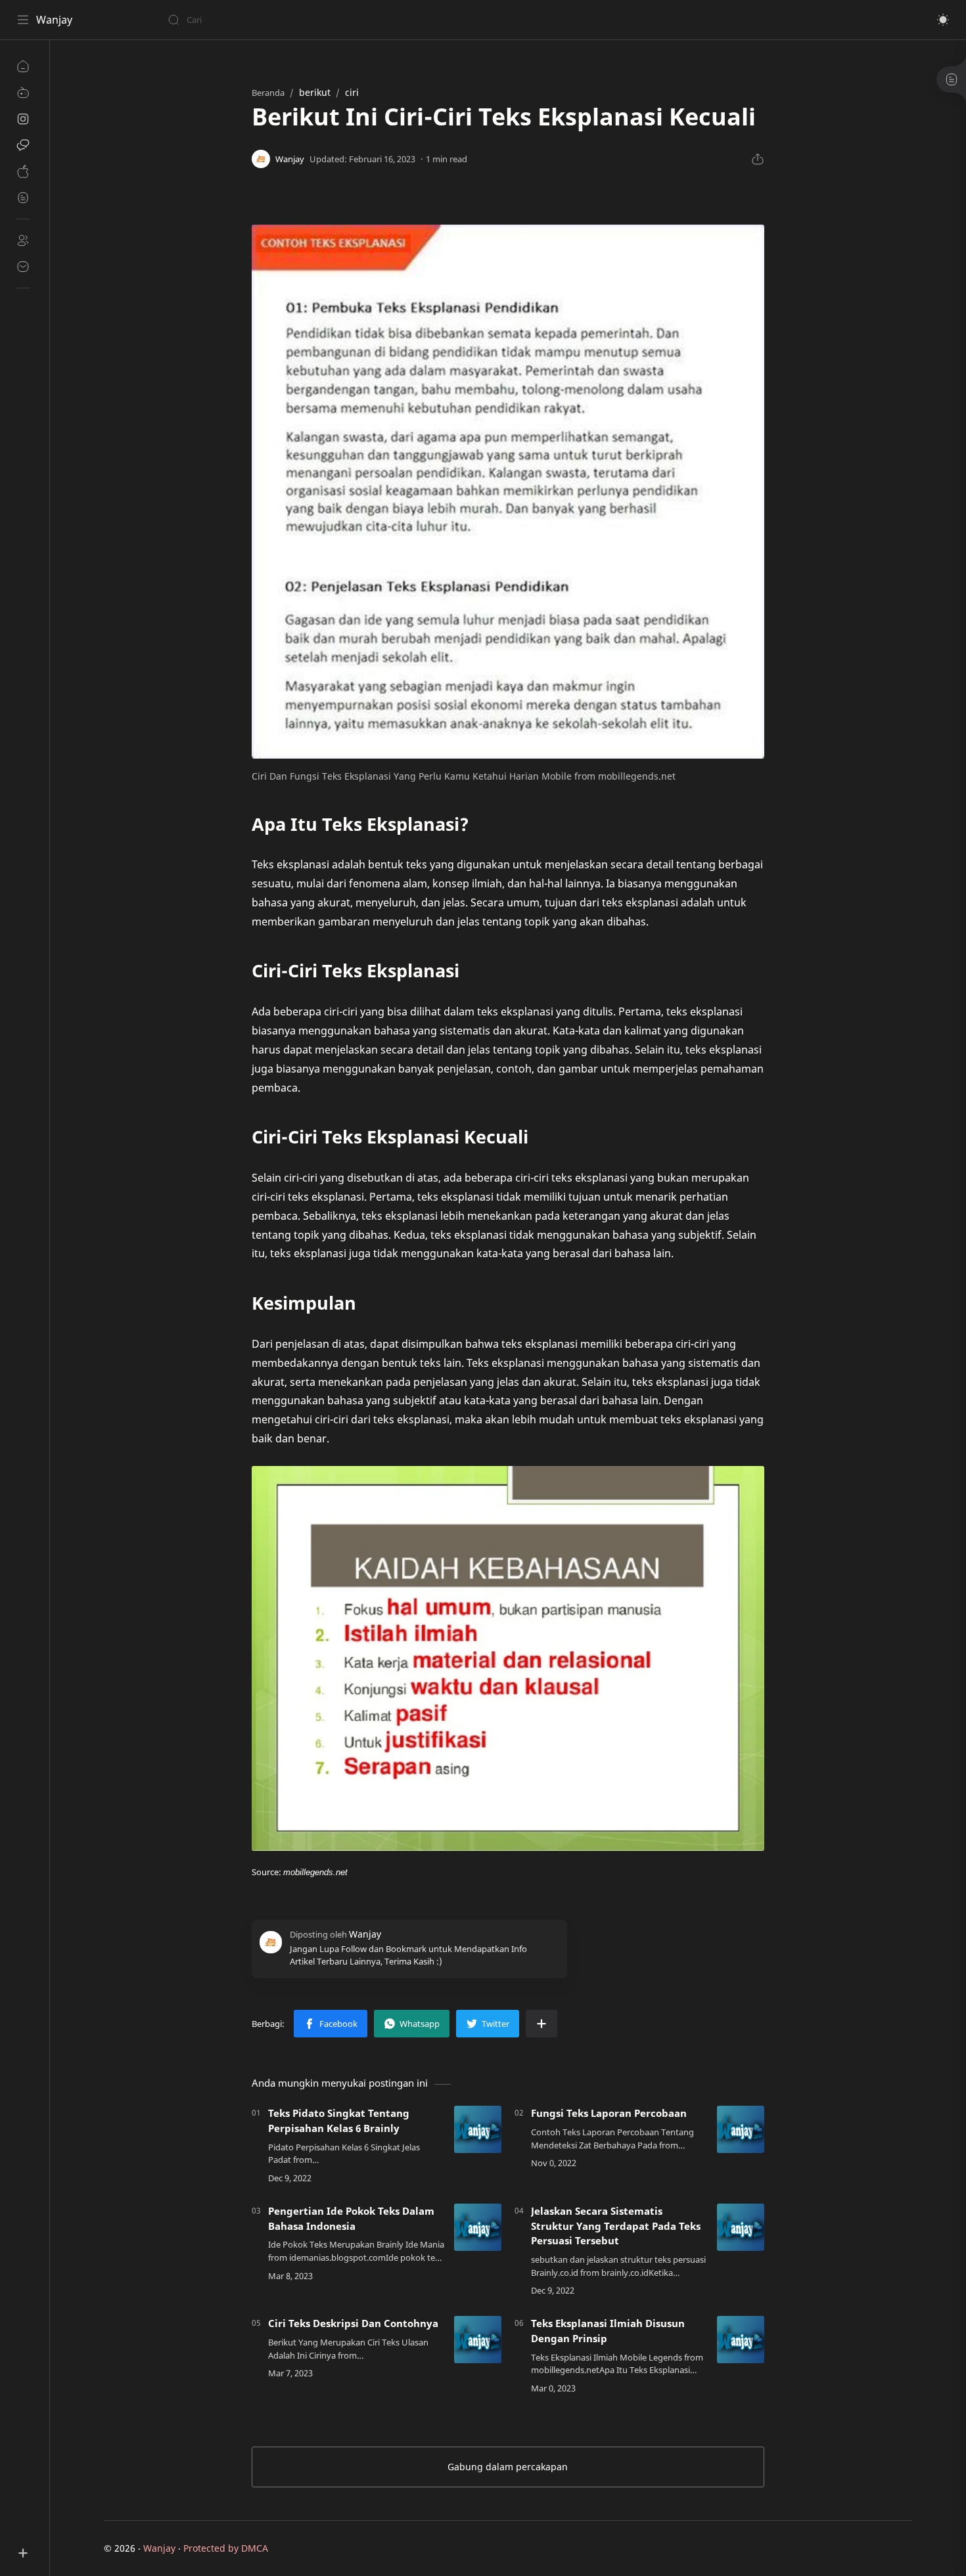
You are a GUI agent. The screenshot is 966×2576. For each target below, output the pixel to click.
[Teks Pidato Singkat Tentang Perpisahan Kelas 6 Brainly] (478, 2129)
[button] (943, 20)
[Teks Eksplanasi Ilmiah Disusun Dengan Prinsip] (741, 2340)
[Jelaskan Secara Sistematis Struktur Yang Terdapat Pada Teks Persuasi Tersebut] (741, 2227)
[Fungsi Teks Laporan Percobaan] (741, 2129)
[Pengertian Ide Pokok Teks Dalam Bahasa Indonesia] (478, 2227)
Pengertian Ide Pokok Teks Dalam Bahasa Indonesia (351, 2218)
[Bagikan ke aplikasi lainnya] (541, 2024)
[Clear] (374, 20)
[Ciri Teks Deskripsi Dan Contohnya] (478, 2340)
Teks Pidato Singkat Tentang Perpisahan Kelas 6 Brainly (339, 2121)
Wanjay (54, 20)
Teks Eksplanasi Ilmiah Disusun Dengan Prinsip (608, 2331)
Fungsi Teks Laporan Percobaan (609, 2113)
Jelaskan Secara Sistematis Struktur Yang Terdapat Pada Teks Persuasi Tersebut (616, 2226)
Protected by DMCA (226, 2548)
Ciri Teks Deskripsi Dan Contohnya (353, 2323)
